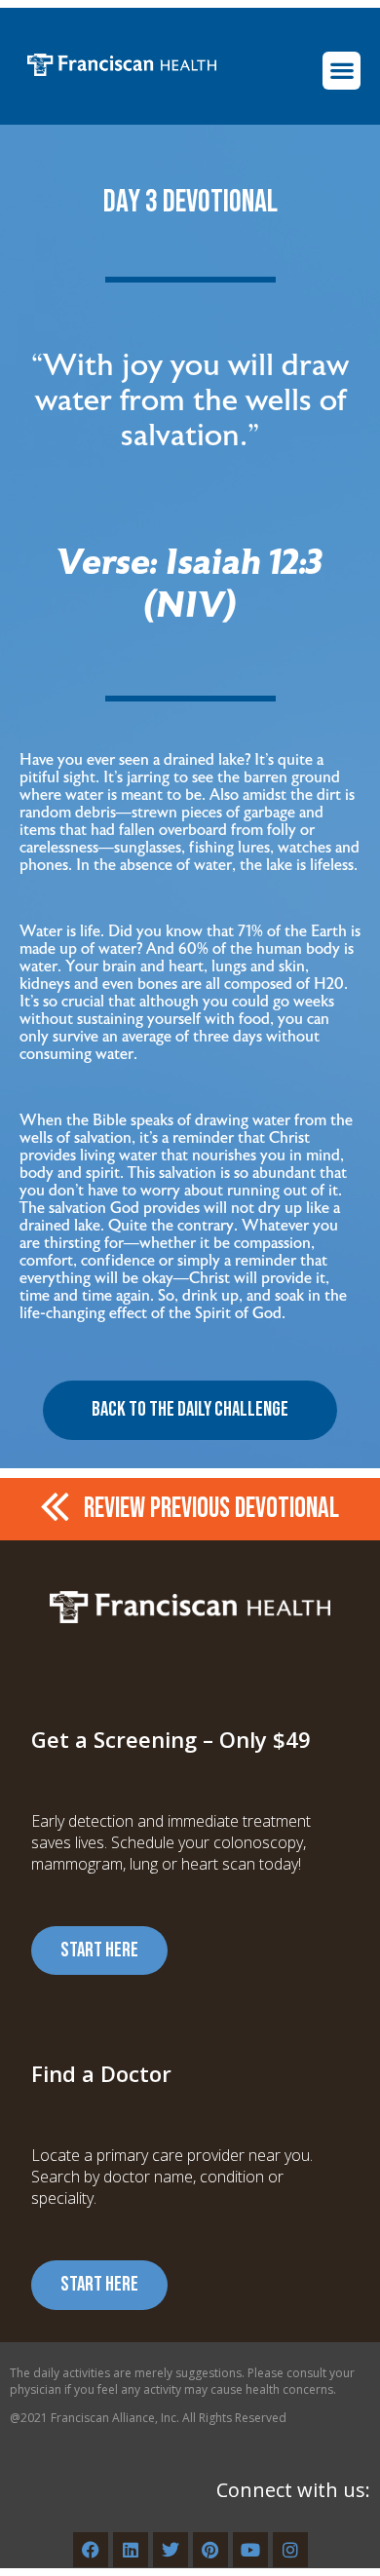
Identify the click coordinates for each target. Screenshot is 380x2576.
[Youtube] (250, 2550)
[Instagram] (290, 2550)
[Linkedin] (131, 2550)
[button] (342, 71)
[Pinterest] (210, 2550)
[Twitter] (171, 2550)
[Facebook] (91, 2550)
